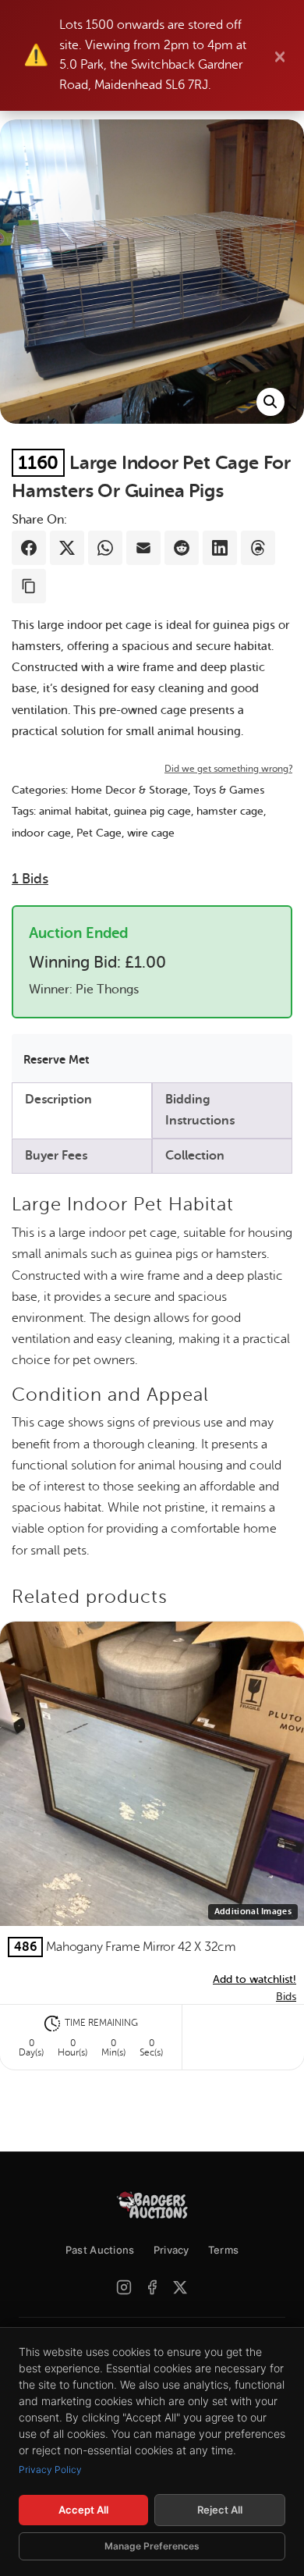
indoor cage (41, 833)
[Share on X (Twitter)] (67, 548)
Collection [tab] (195, 1156)
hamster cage (230, 811)
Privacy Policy (50, 2469)
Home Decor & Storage (129, 790)
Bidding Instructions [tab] (200, 1110)
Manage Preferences (152, 2546)
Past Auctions (100, 2250)
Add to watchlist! (255, 1979)
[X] (180, 2287)
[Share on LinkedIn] (220, 548)
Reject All (220, 2510)
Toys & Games (229, 790)
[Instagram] (124, 2287)
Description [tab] (58, 1100)
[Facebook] (152, 2287)
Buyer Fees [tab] (56, 1156)
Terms (224, 2250)
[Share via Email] (143, 548)
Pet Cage (99, 833)
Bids (30, 879)
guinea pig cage (152, 811)
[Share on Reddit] (182, 548)
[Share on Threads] (258, 548)
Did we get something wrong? (228, 769)
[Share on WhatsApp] (105, 548)
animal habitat (74, 811)
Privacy (171, 2250)
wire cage (151, 833)
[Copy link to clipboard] (29, 586)
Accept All (83, 2510)
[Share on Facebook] (29, 548)
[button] (270, 402)
